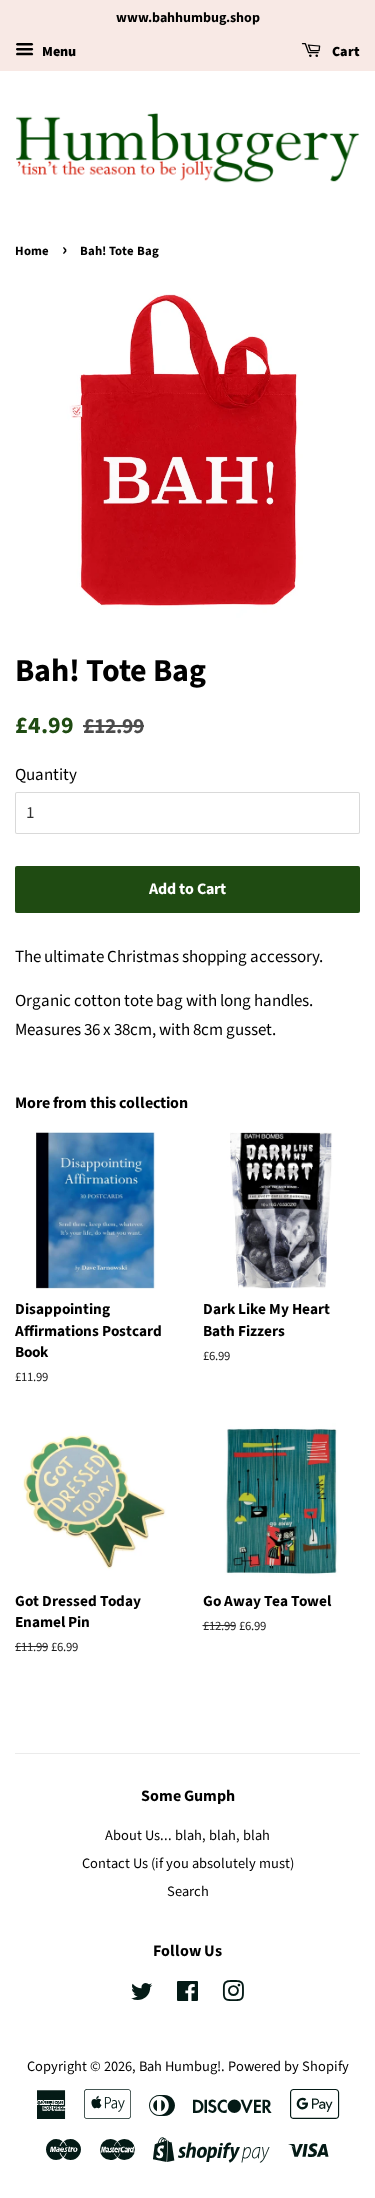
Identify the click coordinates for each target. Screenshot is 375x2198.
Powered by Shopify (288, 2066)
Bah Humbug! (180, 2066)
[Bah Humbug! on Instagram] (233, 1995)
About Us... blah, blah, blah (187, 1835)
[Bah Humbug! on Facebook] (187, 1995)
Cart (344, 52)
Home (32, 251)
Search (188, 1891)
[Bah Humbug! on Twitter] (142, 1995)
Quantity (46, 775)
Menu (57, 52)
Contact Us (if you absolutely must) (188, 1863)
